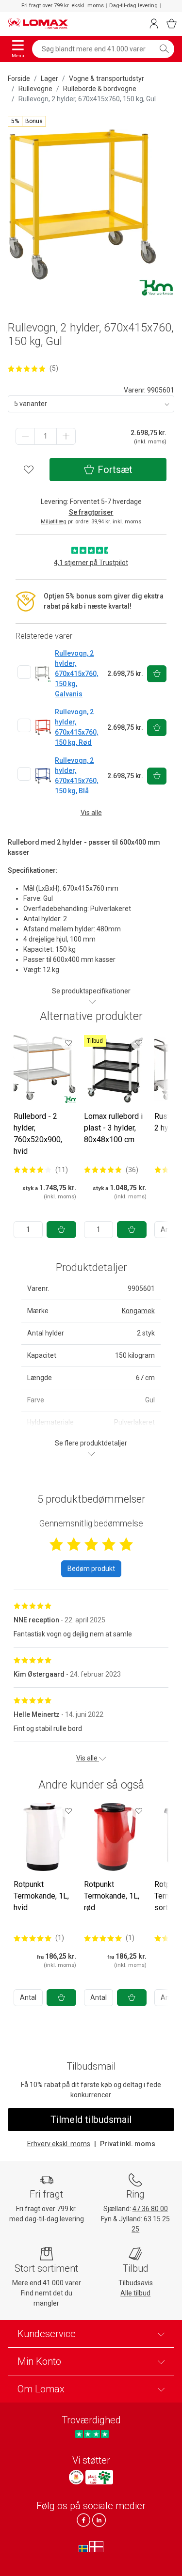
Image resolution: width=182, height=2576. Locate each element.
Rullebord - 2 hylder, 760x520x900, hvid (38, 1134)
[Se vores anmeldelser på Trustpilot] (92, 2434)
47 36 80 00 (150, 2209)
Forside (19, 79)
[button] (27, 121)
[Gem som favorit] (68, 1043)
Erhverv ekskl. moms (59, 2144)
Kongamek (138, 1311)
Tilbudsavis (136, 2283)
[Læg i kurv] (61, 1230)
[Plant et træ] (99, 2477)
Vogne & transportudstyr (107, 79)
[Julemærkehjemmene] (76, 2477)
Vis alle (91, 813)
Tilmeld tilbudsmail (91, 2120)
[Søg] (164, 49)
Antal (28, 1997)
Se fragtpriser (91, 512)
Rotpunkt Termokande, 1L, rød (112, 1896)
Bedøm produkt (91, 1569)
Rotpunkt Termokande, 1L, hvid (41, 1896)
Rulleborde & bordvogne (100, 89)
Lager (50, 79)
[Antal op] (66, 436)
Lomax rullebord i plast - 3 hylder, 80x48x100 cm (113, 1128)
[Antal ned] (25, 436)
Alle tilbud (135, 2293)
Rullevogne (35, 89)
